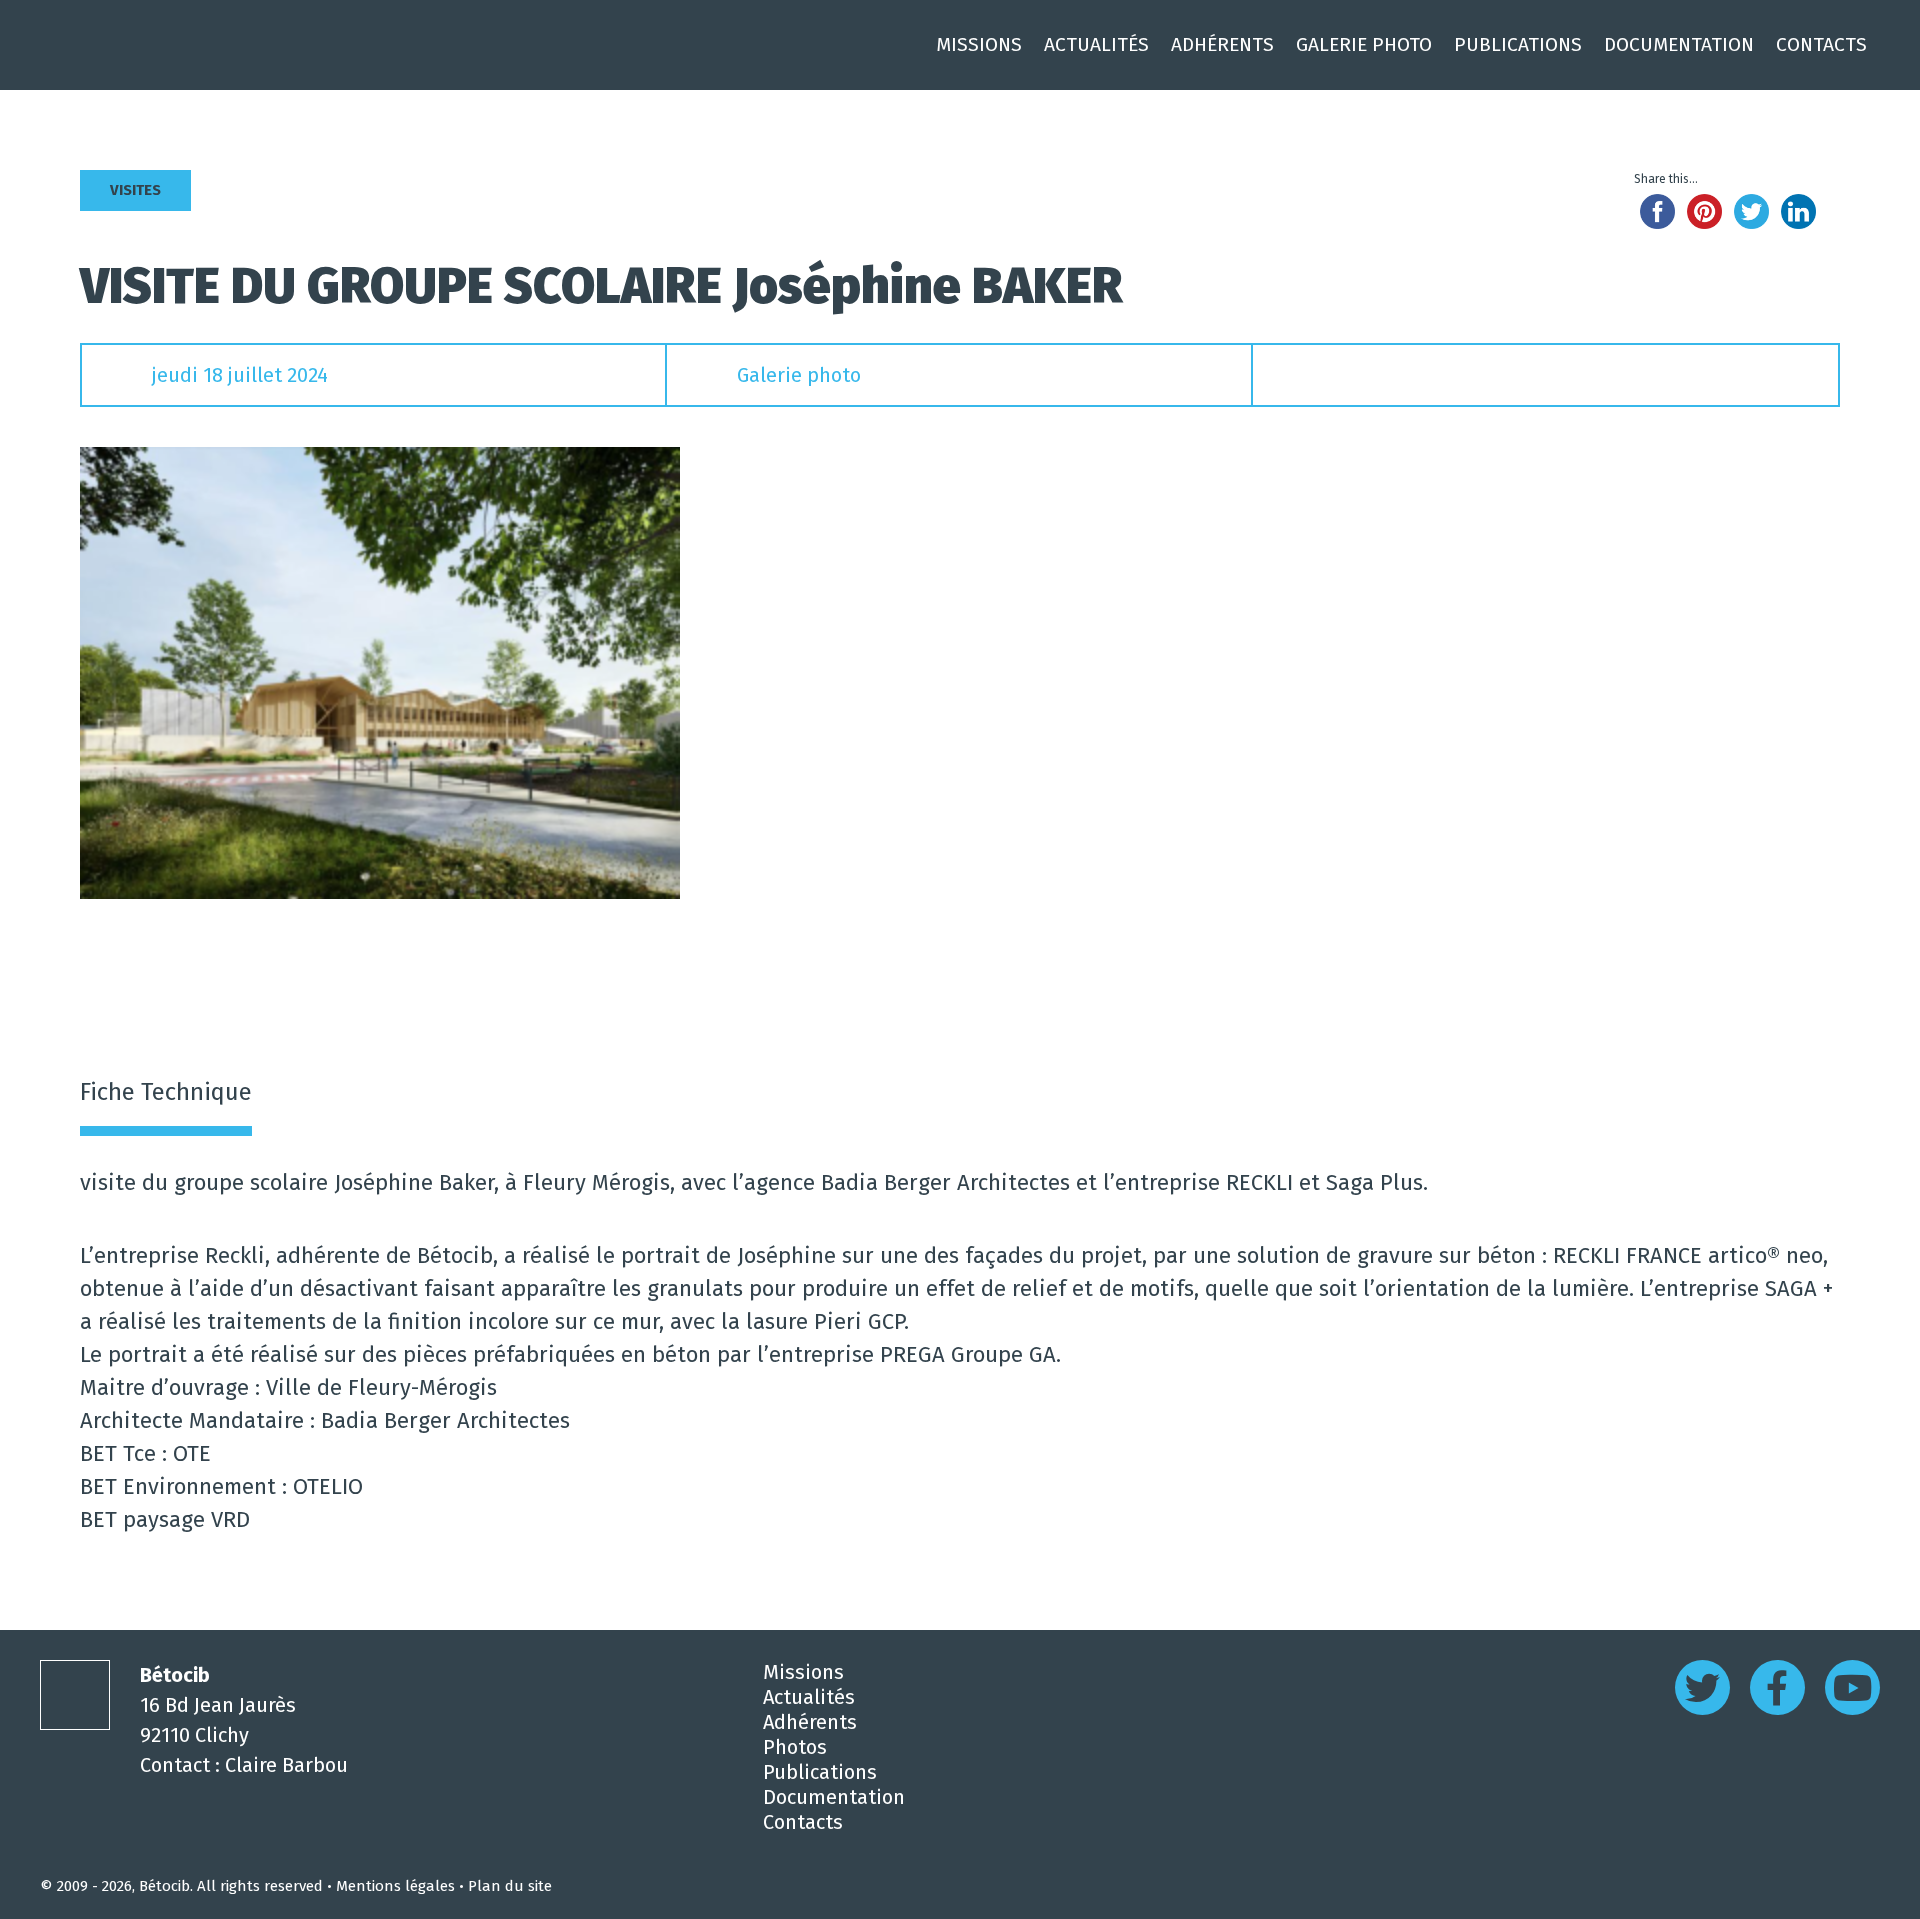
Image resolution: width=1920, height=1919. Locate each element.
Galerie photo (799, 375)
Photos (795, 1747)
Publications (1518, 44)
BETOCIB (195, 45)
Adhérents (1222, 44)
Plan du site (510, 1886)
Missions (979, 44)
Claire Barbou (286, 1765)
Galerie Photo (1364, 44)
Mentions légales (395, 1886)
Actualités (1096, 44)
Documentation (1679, 44)
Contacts (1821, 44)
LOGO (75, 1695)
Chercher (1889, 45)
